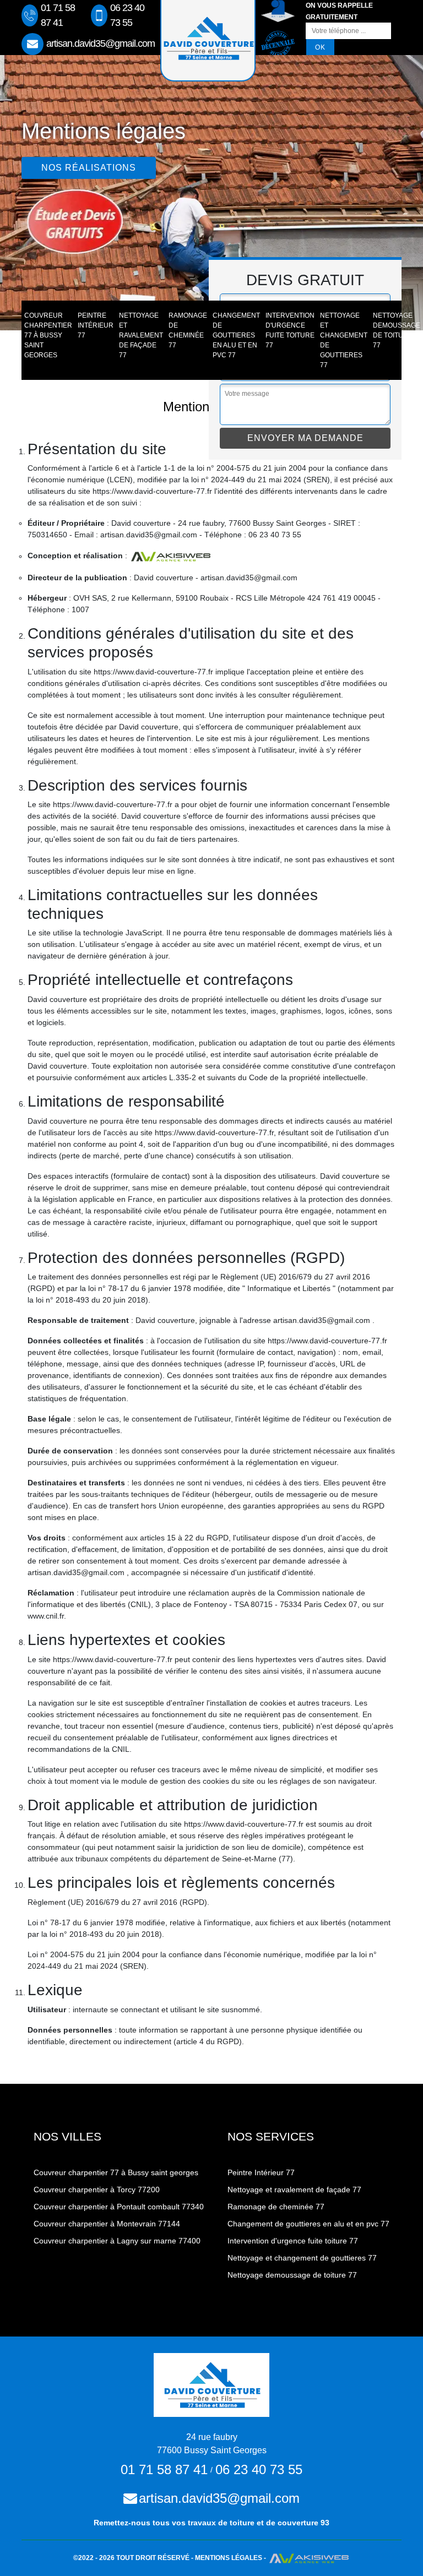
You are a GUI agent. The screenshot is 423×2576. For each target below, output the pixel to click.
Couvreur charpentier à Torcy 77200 (97, 2190)
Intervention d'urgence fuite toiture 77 (290, 330)
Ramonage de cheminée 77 (188, 330)
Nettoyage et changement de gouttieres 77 (344, 340)
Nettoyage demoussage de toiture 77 (397, 330)
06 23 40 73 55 (127, 15)
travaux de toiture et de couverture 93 (259, 2523)
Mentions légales (229, 2558)
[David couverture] (211, 2384)
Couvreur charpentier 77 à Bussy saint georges (48, 335)
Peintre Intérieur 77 (96, 325)
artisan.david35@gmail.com (101, 43)
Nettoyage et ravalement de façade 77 (141, 335)
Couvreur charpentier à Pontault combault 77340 (119, 2207)
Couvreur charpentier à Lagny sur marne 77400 (117, 2241)
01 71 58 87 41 (58, 15)
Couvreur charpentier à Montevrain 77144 (107, 2224)
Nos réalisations (89, 168)
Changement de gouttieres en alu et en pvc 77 (236, 335)
